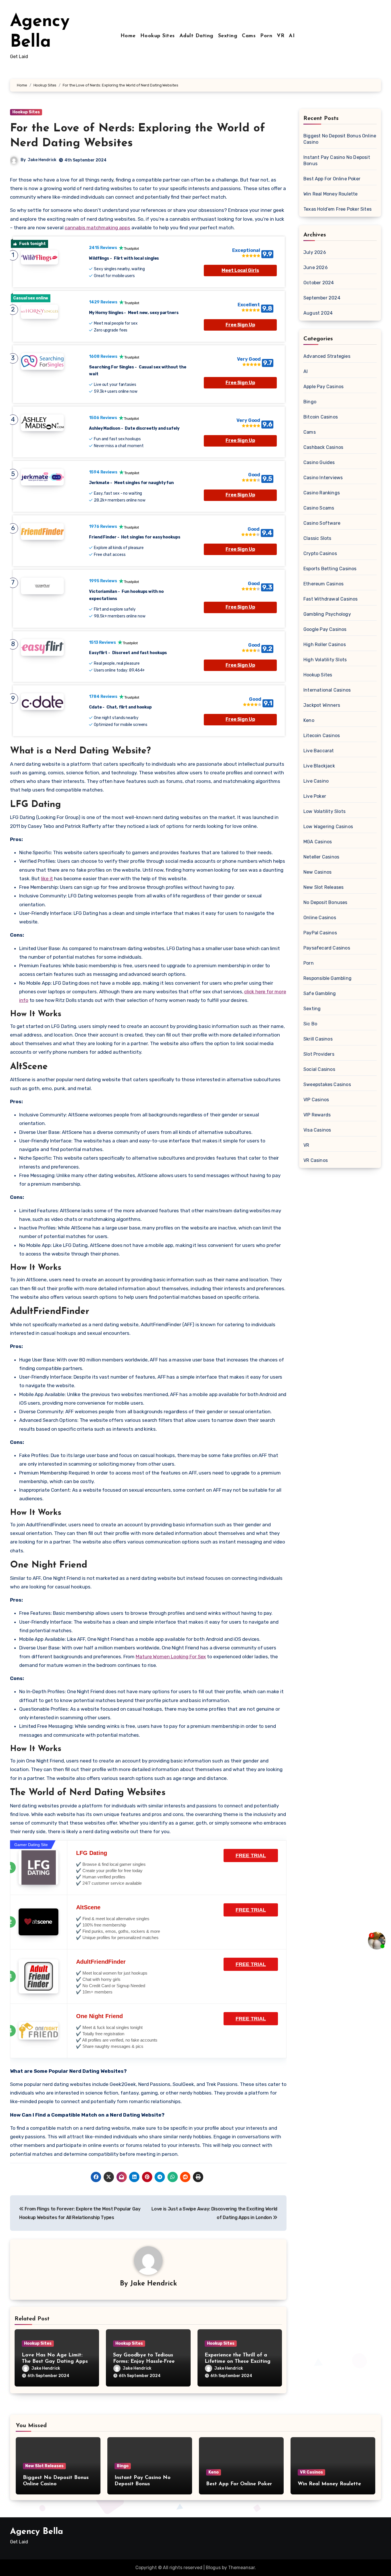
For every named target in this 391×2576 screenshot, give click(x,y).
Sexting (228, 36)
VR (281, 36)
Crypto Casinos (320, 553)
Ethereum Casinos (323, 584)
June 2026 (316, 268)
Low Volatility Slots (324, 811)
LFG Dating (92, 1853)
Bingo (310, 402)
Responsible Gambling (327, 978)
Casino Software (322, 523)
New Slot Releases (323, 887)
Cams (249, 36)
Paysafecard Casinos (327, 948)
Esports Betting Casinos (330, 569)
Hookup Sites (158, 36)
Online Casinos (320, 918)
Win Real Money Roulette (331, 194)
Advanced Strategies (327, 356)
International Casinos (327, 690)
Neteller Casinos (321, 857)
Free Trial (251, 1855)
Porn (266, 36)
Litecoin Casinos (322, 736)
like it (47, 879)
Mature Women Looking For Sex (171, 1657)
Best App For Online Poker (332, 179)
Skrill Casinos (318, 1039)
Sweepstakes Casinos (327, 1084)
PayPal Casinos (320, 933)
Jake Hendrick (42, 160)
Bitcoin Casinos (321, 417)
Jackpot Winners (322, 705)
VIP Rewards (317, 1115)
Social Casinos (319, 1069)
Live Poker (315, 796)
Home (128, 36)
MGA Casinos (318, 842)
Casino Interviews (323, 478)
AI (292, 36)
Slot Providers (319, 1054)
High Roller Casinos (325, 645)
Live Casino (316, 781)
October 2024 (319, 283)
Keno (309, 720)
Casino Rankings (322, 493)
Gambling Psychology (327, 614)
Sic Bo (310, 1024)
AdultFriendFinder (101, 1962)
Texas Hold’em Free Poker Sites (337, 209)
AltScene (88, 1907)
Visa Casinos (317, 1130)
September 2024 (322, 298)
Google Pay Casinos (325, 629)
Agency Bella (36, 2532)
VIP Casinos (316, 1100)
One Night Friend (99, 2016)
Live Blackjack (319, 766)
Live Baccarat (319, 751)
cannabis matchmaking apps (97, 228)
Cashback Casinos (323, 447)
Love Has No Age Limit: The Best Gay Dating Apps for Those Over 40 (55, 2361)
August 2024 (318, 313)
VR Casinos (316, 1160)
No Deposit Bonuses (325, 902)
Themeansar (241, 2568)
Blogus (213, 2568)
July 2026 (315, 252)
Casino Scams (319, 508)
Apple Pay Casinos (323, 387)
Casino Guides (319, 462)
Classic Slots (317, 538)
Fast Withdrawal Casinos (331, 599)
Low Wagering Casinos (328, 827)
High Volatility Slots (325, 660)
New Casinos (317, 872)
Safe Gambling (320, 993)
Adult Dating (197, 36)
